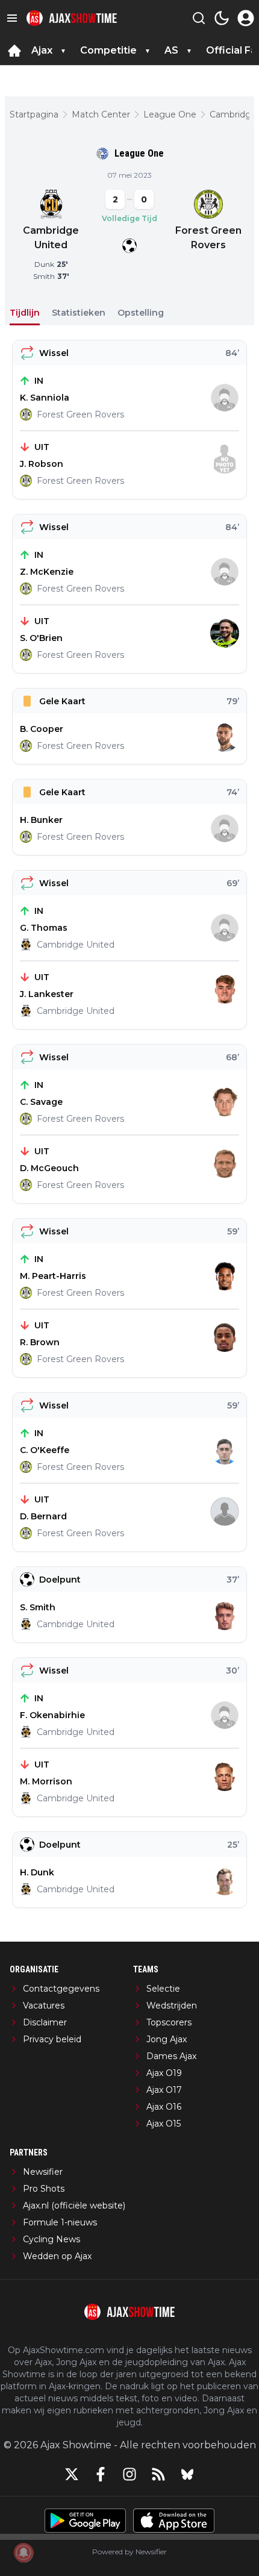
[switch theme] (222, 18)
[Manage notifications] (23, 2553)
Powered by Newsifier (129, 2552)
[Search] (199, 18)
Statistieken (79, 313)
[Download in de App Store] (174, 2521)
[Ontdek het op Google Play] (85, 2521)
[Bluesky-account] (187, 2474)
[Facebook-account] (101, 2474)
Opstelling (141, 313)
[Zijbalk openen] (12, 18)
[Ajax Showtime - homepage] (72, 18)
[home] (14, 51)
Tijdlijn (25, 313)
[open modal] (246, 18)
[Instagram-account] (129, 2474)
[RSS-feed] (158, 2474)
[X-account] (72, 2474)
